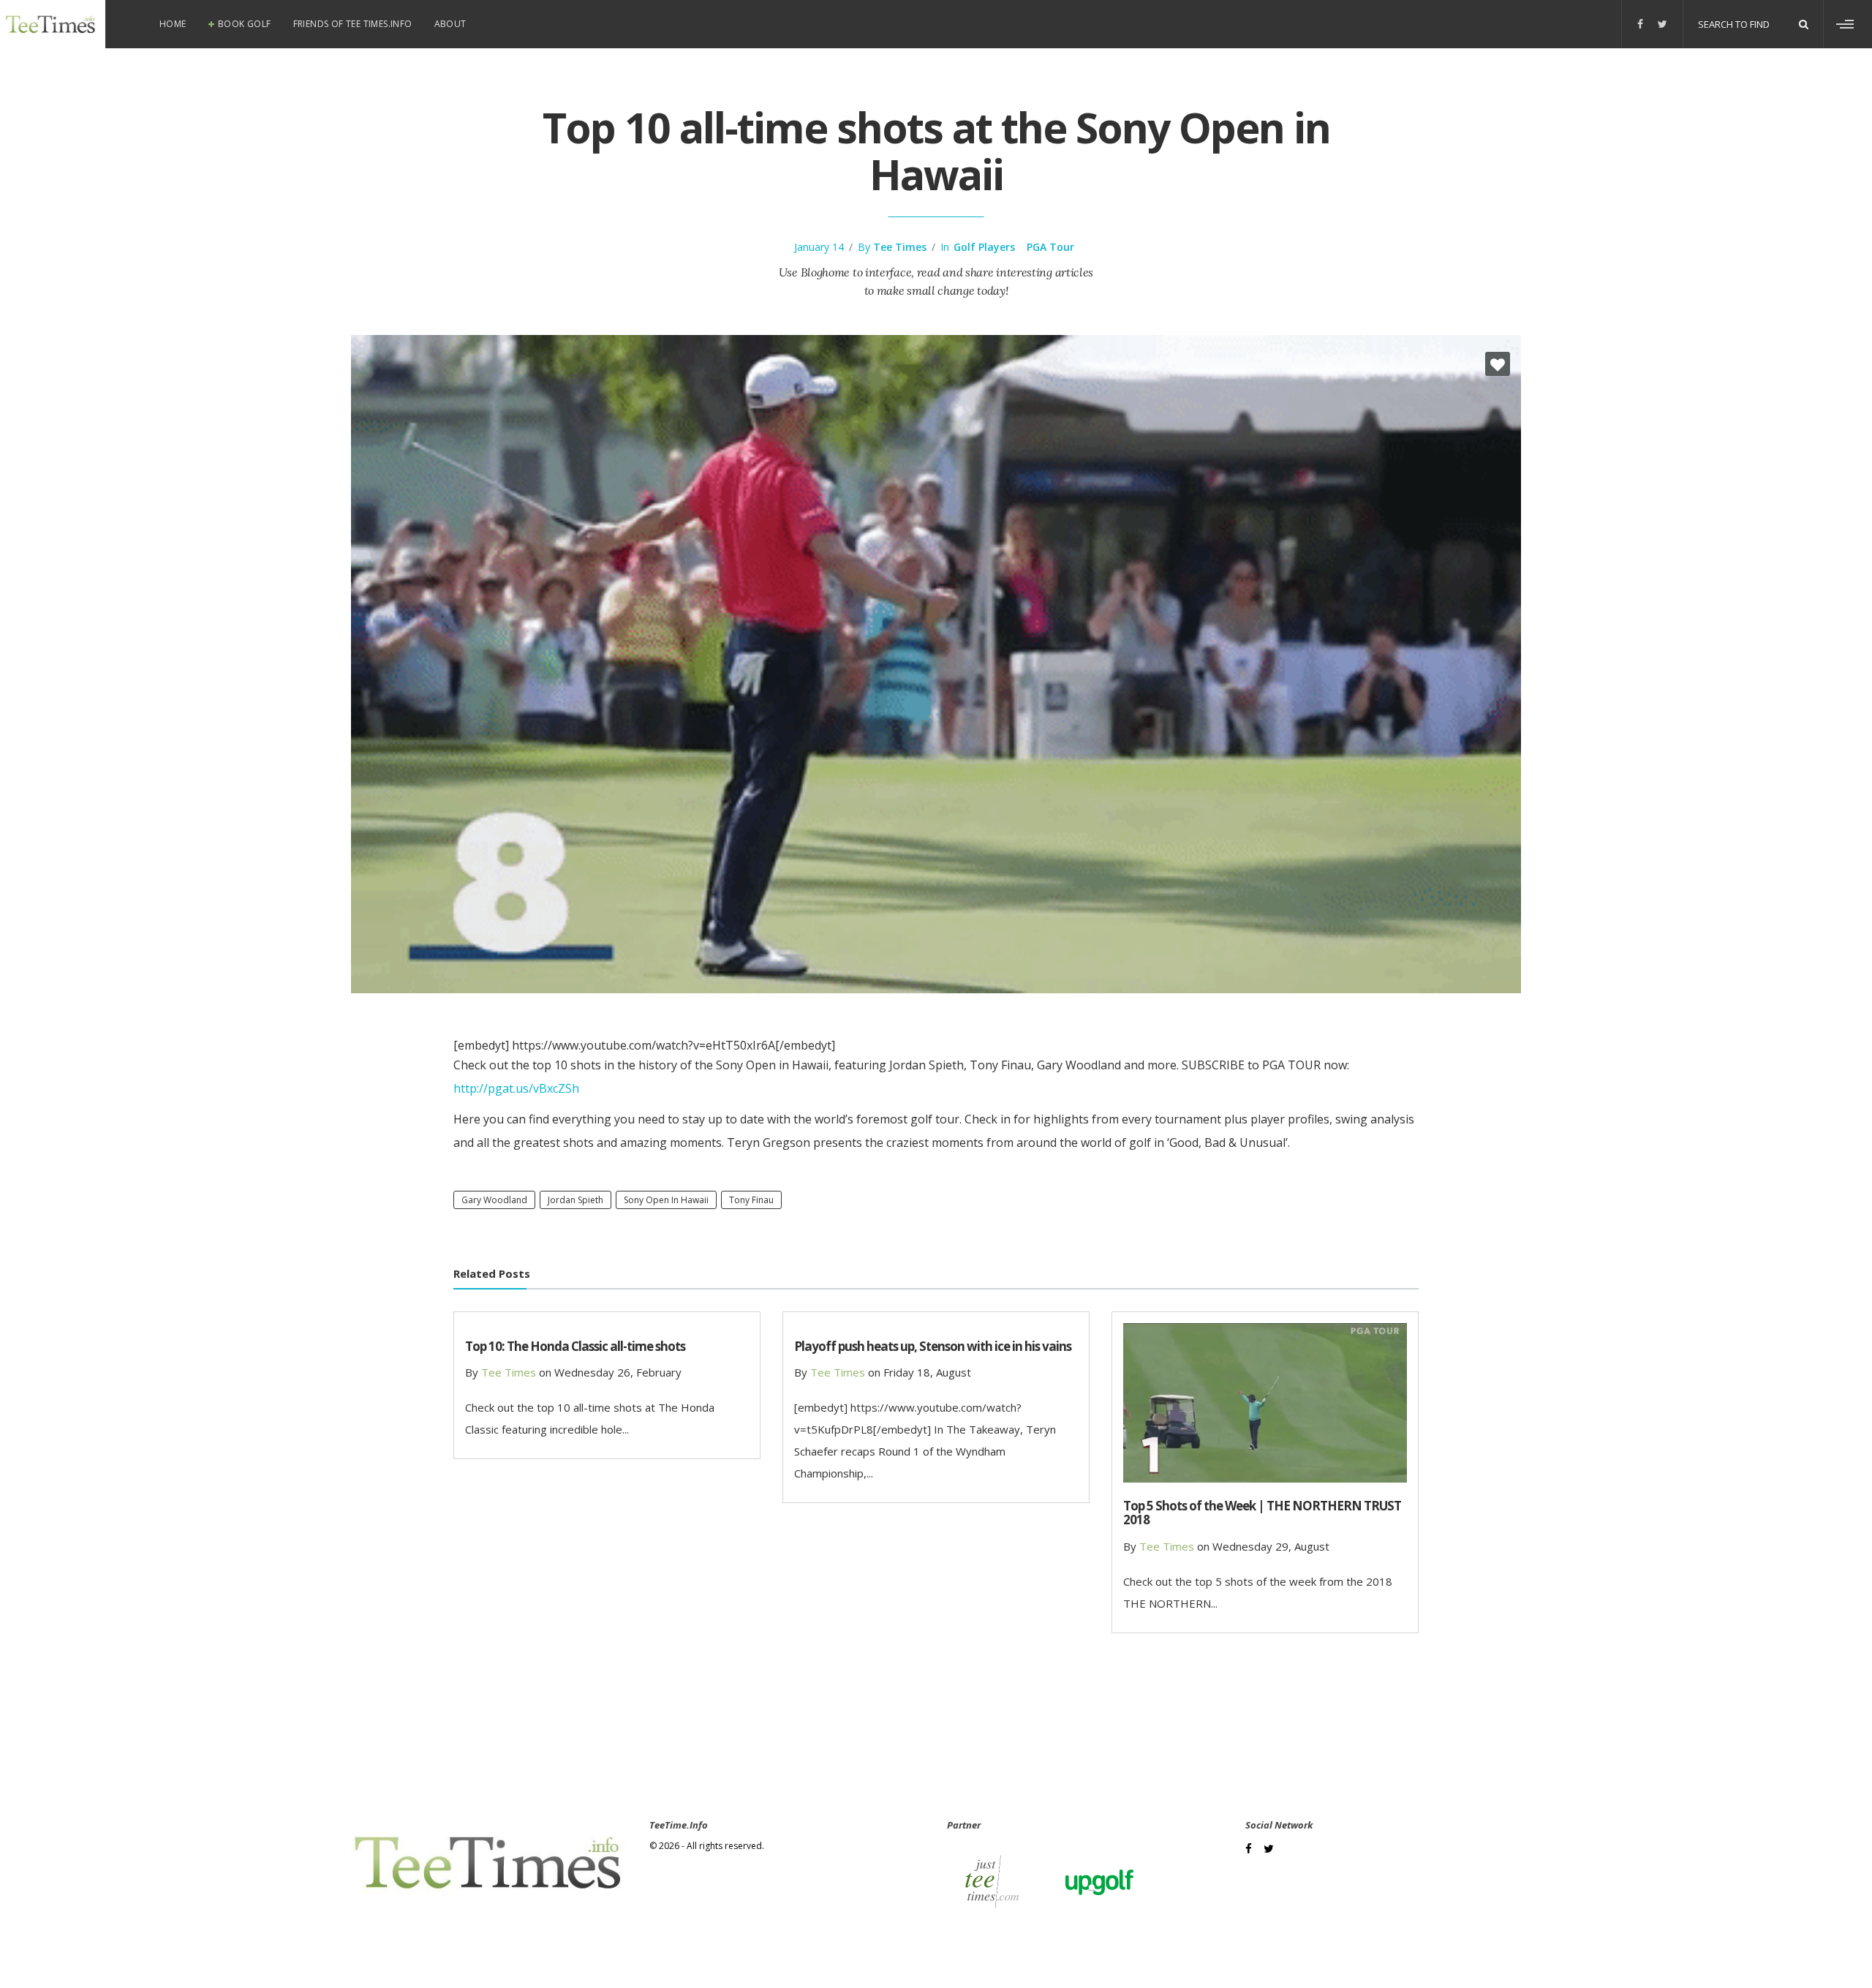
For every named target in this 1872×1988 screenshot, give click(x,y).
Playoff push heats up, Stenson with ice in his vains (933, 1346)
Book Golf (245, 24)
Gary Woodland (494, 1200)
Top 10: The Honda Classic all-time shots (575, 1346)
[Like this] (1498, 364)
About (450, 24)
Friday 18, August (927, 1372)
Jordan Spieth (575, 1200)
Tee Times (900, 247)
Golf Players (984, 247)
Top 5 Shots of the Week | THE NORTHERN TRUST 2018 (1262, 1513)
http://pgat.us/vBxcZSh (516, 1088)
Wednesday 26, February (618, 1372)
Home (173, 24)
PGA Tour (1050, 247)
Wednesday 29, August (1271, 1546)
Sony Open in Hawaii (666, 1200)
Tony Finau (751, 1200)
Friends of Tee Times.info (353, 24)
